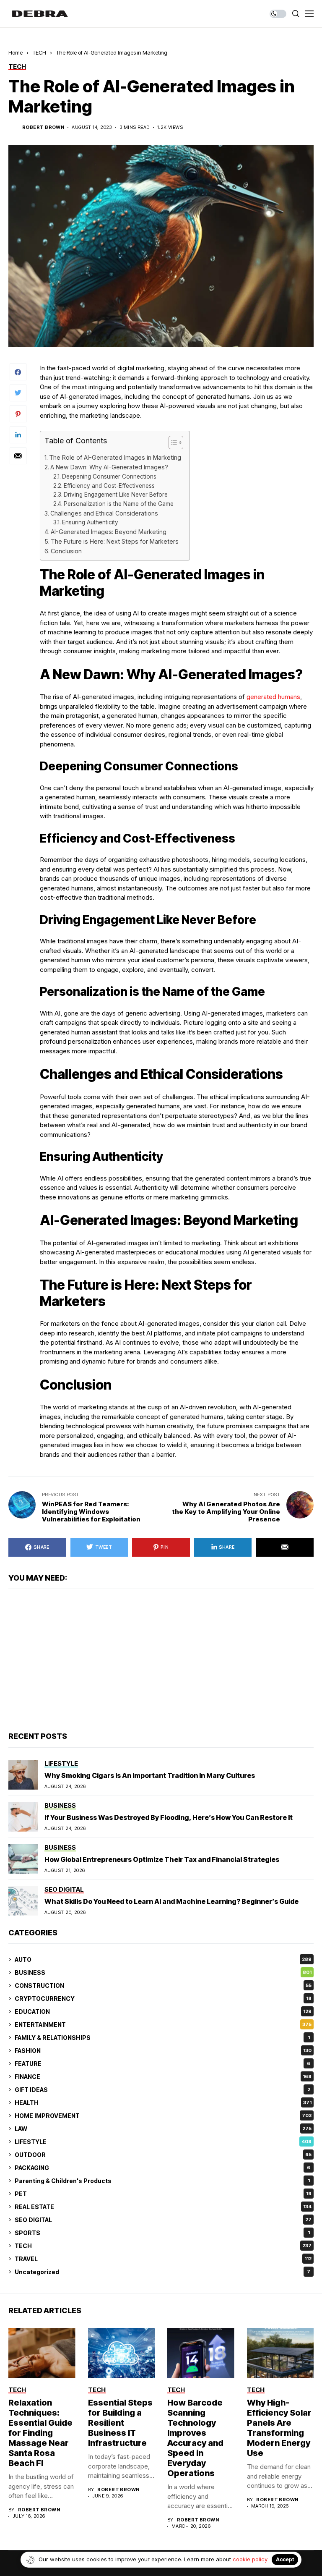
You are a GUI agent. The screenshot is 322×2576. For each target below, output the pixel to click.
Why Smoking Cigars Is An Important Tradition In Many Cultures (150, 1775)
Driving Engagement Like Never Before (116, 495)
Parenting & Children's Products (162, 2181)
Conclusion (66, 551)
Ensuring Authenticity (90, 522)
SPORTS (162, 2233)
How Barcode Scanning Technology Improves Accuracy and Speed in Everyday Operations (195, 2438)
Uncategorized (162, 2272)
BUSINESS (163, 1973)
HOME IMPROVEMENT (163, 2116)
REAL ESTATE (163, 2207)
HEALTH (163, 2103)
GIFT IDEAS (162, 2090)
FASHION (163, 2051)
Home (16, 52)
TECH (39, 52)
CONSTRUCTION (163, 1986)
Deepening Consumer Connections (109, 476)
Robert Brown (43, 127)
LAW (163, 2129)
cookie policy (250, 2559)
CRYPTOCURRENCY (163, 1999)
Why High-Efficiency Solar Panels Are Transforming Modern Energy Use (279, 2428)
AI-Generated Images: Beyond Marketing (109, 532)
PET (163, 2194)
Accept (285, 2559)
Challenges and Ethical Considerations (104, 513)
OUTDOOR (163, 2155)
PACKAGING (162, 2168)
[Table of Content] (176, 442)
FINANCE (163, 2077)
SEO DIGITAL (163, 2220)
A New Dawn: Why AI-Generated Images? (109, 467)
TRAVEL (163, 2259)
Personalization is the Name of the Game (119, 504)
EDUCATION (163, 2012)
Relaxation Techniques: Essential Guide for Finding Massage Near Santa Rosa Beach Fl (40, 2433)
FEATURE (162, 2064)
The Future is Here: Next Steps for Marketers (115, 541)
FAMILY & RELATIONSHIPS (162, 2038)
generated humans (273, 697)
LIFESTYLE (163, 2142)
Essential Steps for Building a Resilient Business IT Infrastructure (120, 2423)
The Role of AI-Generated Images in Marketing (115, 457)
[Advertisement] (161, 1660)
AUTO (163, 1959)
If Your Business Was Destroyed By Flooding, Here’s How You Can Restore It (169, 1817)
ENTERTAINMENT (163, 2025)
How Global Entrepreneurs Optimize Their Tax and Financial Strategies (162, 1859)
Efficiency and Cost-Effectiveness (109, 486)
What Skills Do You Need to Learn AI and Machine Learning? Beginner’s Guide (171, 1901)
